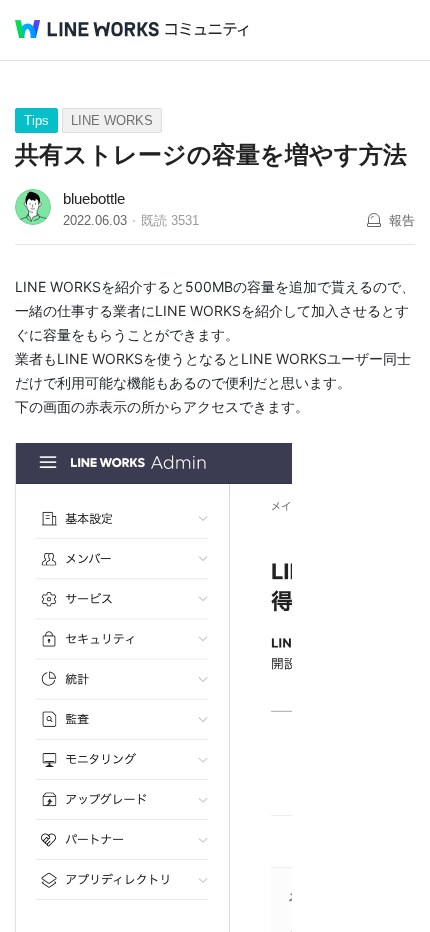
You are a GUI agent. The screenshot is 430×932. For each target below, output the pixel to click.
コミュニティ (207, 29)
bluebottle (94, 198)
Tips (36, 120)
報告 (402, 220)
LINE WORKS (112, 120)
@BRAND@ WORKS (87, 29)
